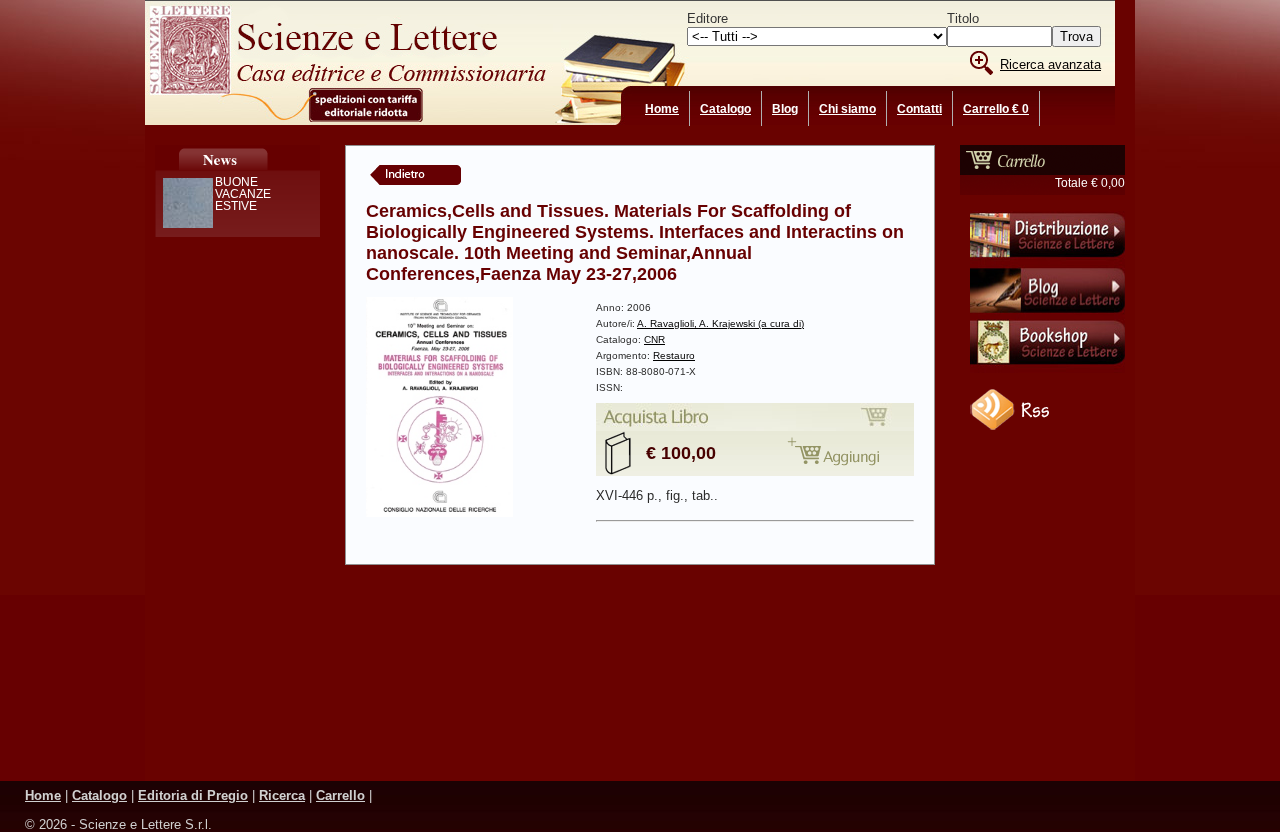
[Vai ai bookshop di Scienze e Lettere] (1047, 369)
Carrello (340, 795)
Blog (785, 109)
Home (662, 109)
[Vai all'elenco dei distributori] (1047, 261)
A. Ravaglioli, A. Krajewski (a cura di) (720, 323)
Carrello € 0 (996, 109)
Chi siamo (847, 109)
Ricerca (282, 795)
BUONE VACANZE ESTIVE (243, 194)
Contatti (919, 109)
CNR (654, 339)
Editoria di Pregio (193, 795)
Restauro (674, 355)
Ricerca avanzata (1050, 64)
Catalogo (725, 109)
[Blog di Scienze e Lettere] (1047, 315)
